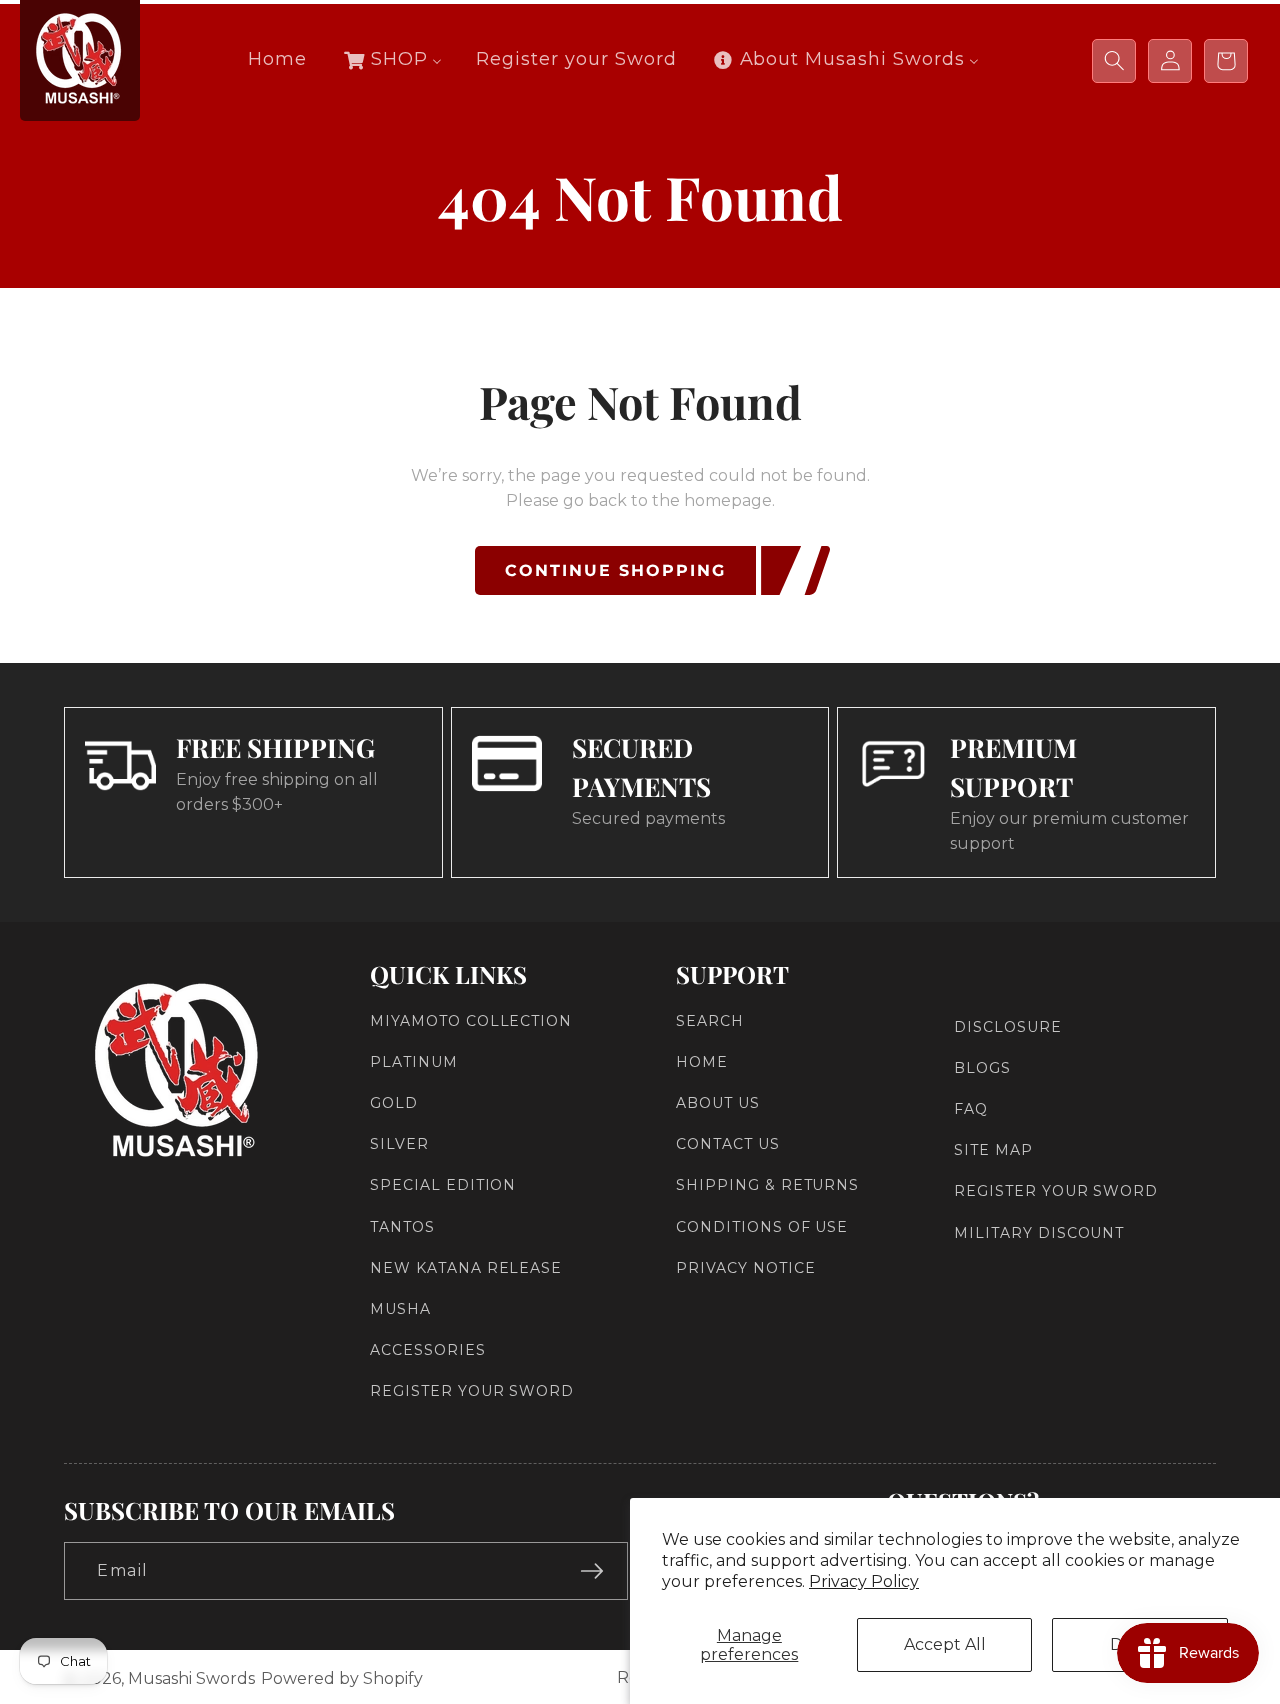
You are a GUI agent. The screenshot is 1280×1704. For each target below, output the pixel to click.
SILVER (399, 1144)
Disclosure (1008, 1027)
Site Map (993, 1150)
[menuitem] (277, 59)
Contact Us (728, 1144)
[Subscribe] (592, 1571)
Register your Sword (472, 1392)
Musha (400, 1309)
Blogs (982, 1068)
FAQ (971, 1109)
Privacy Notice (745, 1268)
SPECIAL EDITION (443, 1186)
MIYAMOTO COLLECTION (471, 1021)
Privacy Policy (864, 1581)
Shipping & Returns (767, 1186)
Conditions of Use (762, 1227)
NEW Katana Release (466, 1268)
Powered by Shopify (342, 1678)
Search (710, 1021)
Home (702, 1062)
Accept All (945, 1644)
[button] (1114, 61)
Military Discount (1039, 1233)
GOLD (394, 1103)
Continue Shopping (615, 570)
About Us (718, 1103)
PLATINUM (414, 1062)
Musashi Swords (191, 1678)
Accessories (428, 1350)
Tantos (402, 1227)
